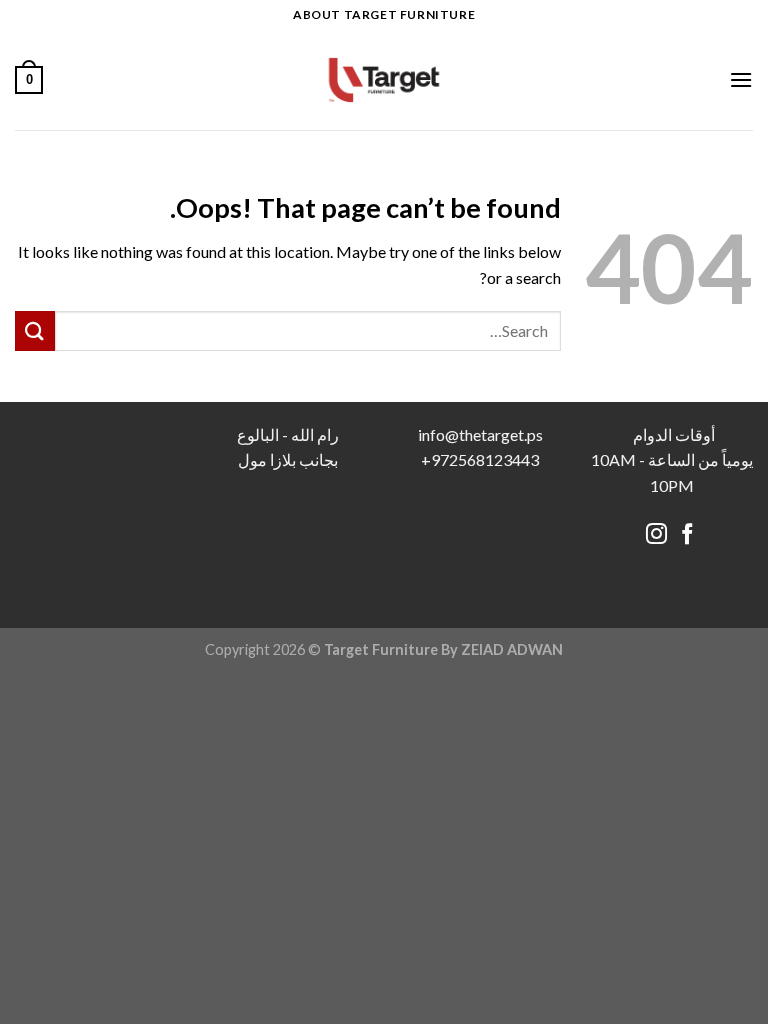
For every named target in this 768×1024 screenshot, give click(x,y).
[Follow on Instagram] (656, 535)
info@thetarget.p (477, 434)
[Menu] (741, 79)
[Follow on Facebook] (687, 535)
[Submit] (35, 330)
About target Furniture (384, 14)
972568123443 (485, 459)
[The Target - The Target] (384, 79)
